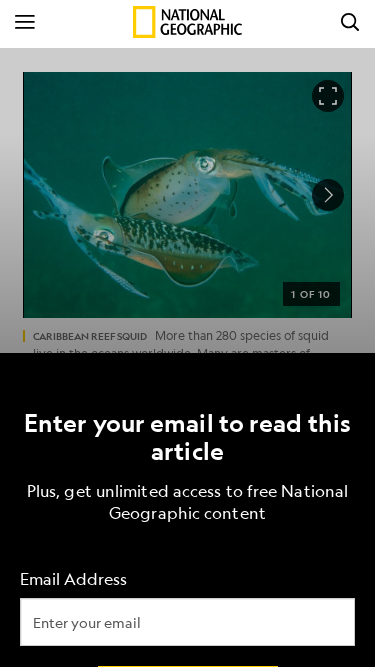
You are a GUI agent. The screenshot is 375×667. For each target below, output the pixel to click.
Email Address (73, 578)
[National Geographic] (187, 22)
